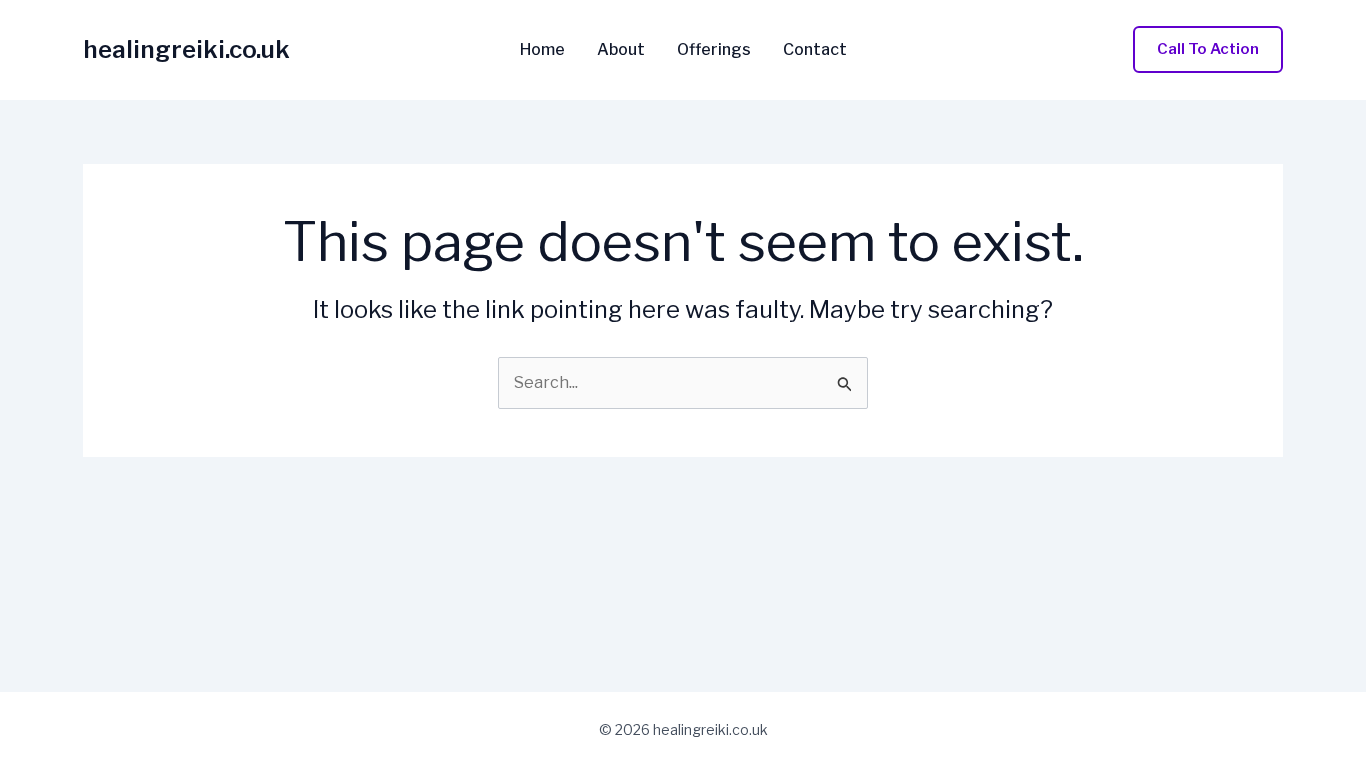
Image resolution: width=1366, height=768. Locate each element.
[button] (1208, 49)
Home (542, 50)
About (621, 50)
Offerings (714, 50)
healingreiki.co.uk (186, 49)
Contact (815, 50)
